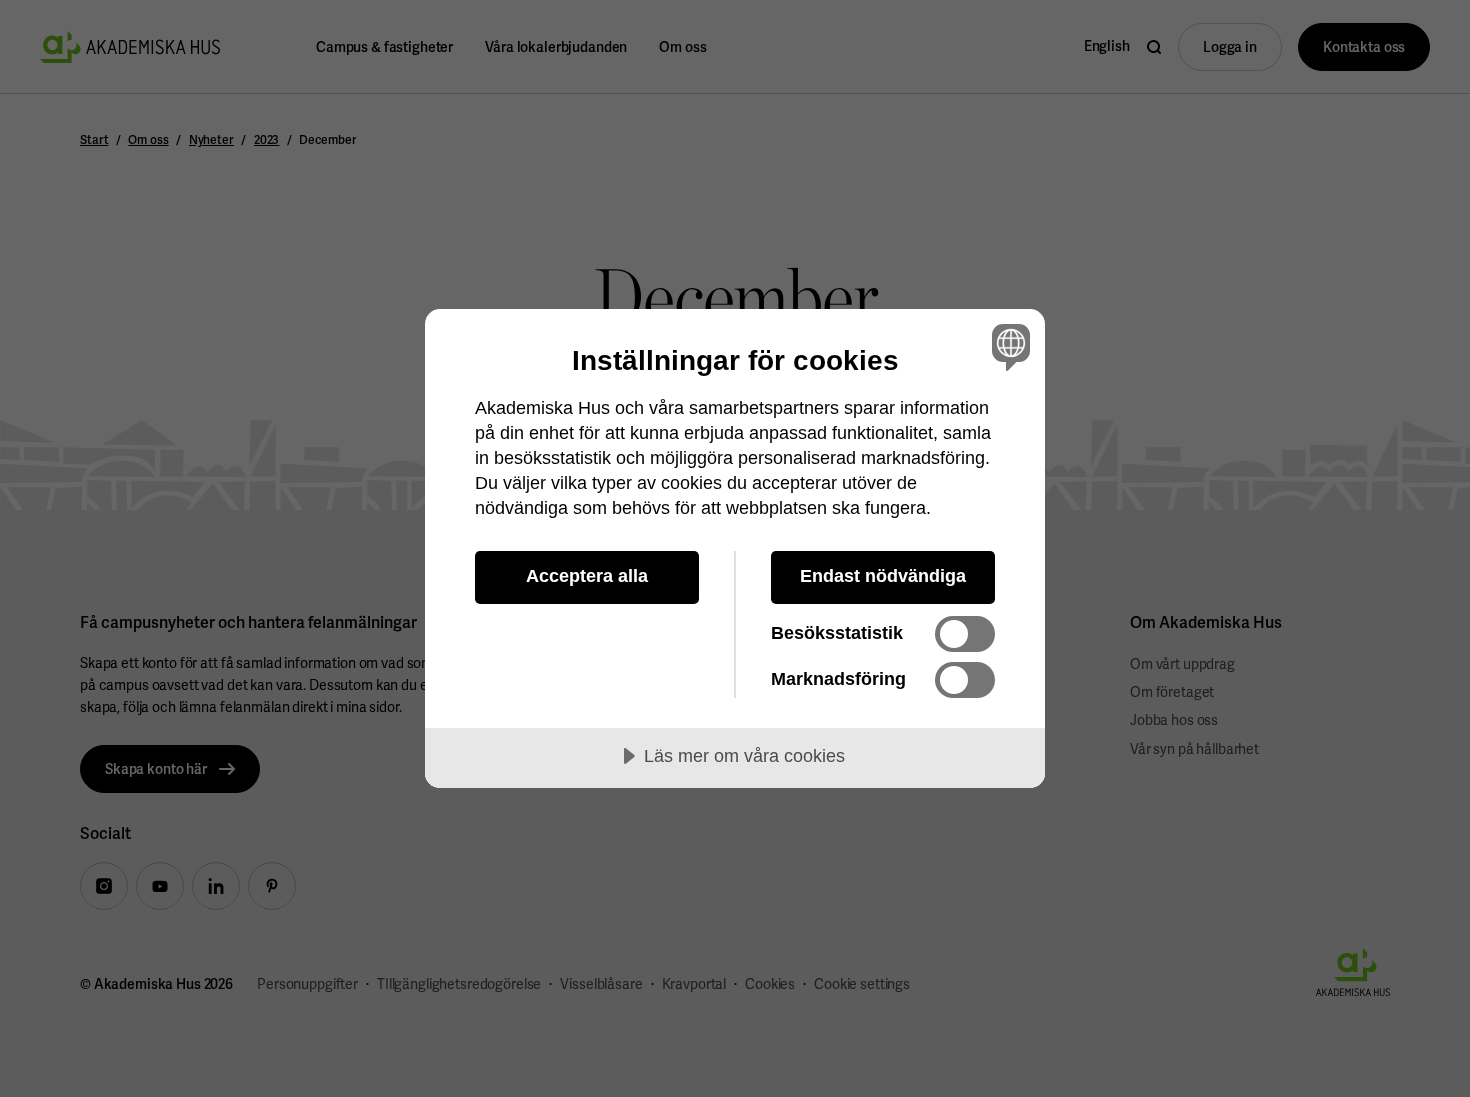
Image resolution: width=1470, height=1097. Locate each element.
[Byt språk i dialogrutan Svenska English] (1007, 346)
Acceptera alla (587, 576)
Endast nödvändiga (883, 576)
